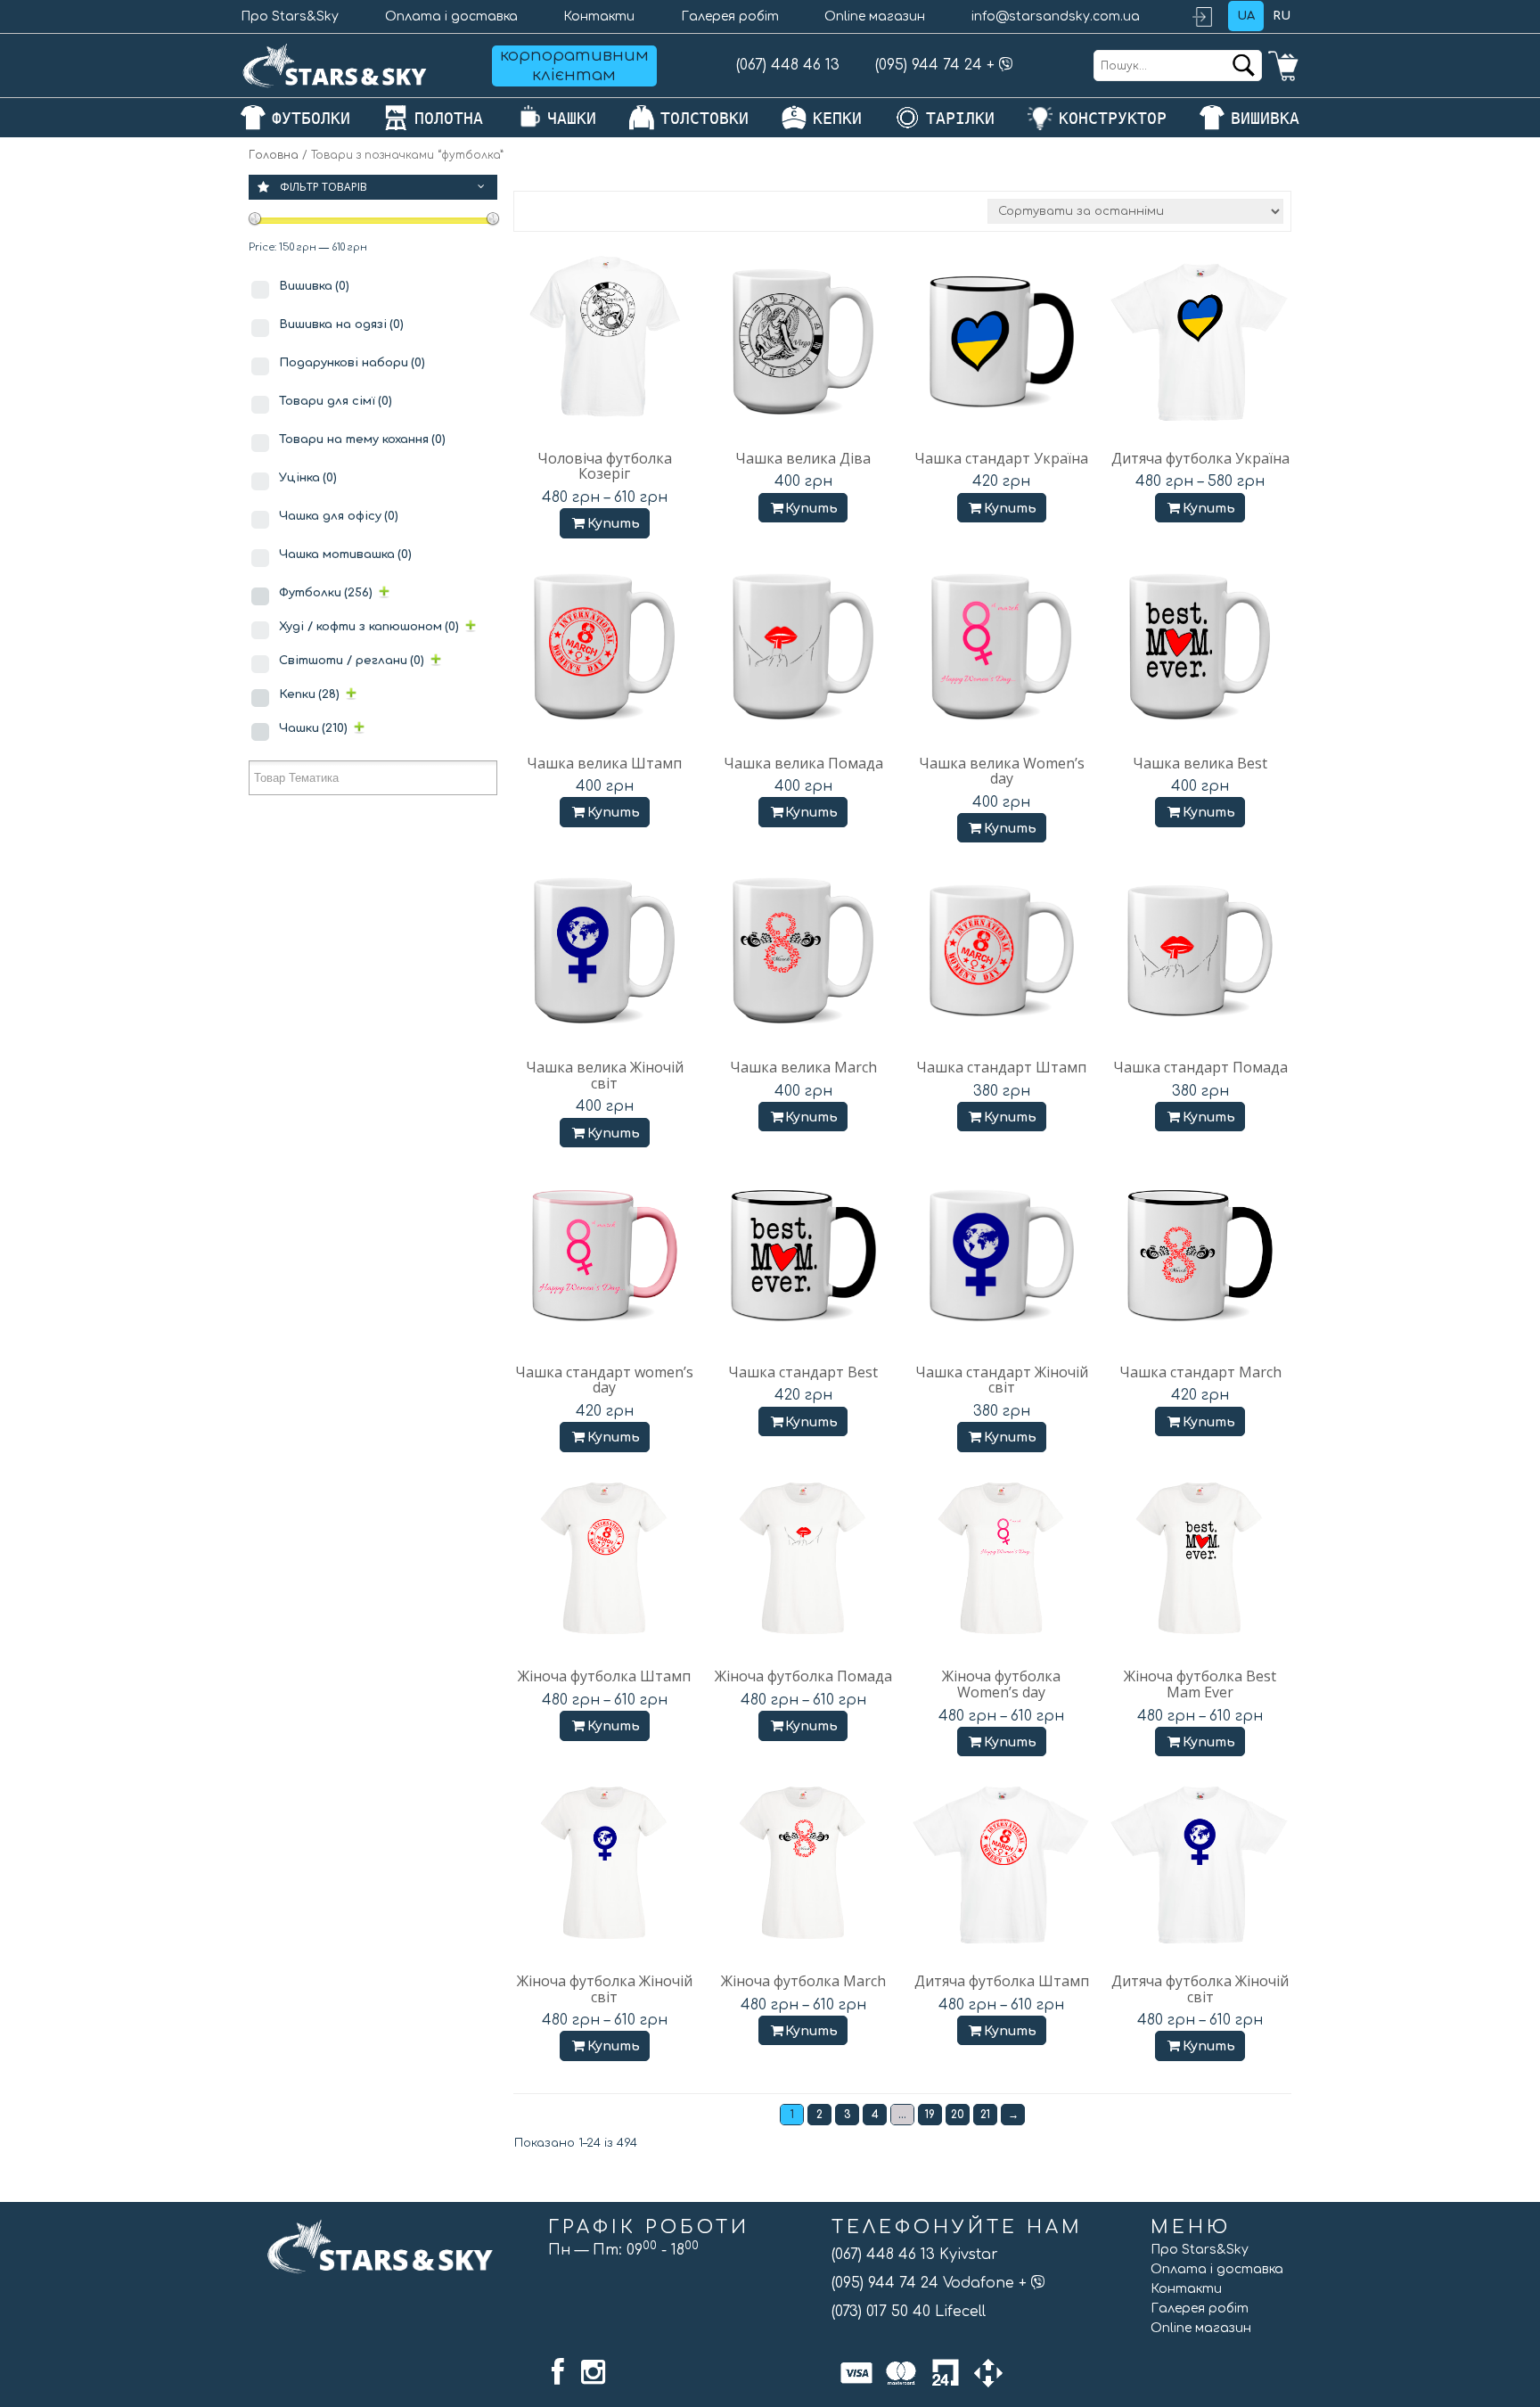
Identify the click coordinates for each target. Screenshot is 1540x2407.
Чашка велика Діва (803, 458)
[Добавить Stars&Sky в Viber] (1006, 65)
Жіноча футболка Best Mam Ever (1200, 1684)
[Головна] (335, 66)
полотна (449, 118)
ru (1282, 16)
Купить (614, 524)
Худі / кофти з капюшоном (369, 627)
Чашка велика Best (1200, 763)
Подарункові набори (352, 363)
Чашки (313, 728)
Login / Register (1210, 16)
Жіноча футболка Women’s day (1001, 1684)
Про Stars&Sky (290, 16)
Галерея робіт (730, 16)
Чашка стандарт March (1200, 1372)
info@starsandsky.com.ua (1056, 16)
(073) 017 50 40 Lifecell (909, 2312)
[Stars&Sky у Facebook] (558, 2372)
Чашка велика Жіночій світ (605, 1075)
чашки (572, 118)
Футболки (326, 593)
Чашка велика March (803, 1067)
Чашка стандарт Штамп (1001, 1067)
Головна (274, 155)
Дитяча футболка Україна (1200, 458)
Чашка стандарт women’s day (604, 1380)
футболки (311, 118)
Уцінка (308, 478)
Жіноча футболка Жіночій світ (605, 1989)
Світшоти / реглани (352, 661)
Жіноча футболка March (803, 1981)
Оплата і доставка (451, 16)
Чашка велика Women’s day (1002, 771)
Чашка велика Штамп (604, 763)
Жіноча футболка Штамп (604, 1676)
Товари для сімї (336, 401)
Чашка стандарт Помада (1200, 1067)
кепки (837, 118)
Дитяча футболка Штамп (1002, 1981)
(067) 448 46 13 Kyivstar (915, 2255)
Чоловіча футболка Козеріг (605, 466)
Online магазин (875, 16)
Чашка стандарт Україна (1001, 458)
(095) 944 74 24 (929, 65)
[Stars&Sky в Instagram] (593, 2372)
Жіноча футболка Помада (803, 1676)
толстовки (704, 118)
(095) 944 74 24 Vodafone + (931, 2283)
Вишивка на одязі (341, 324)
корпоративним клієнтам (574, 65)
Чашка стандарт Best (803, 1372)
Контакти (599, 16)
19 (930, 2115)
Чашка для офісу (339, 516)
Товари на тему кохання (362, 440)
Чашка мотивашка (345, 555)
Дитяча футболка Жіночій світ (1200, 1989)
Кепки (309, 694)
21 (985, 2115)
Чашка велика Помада (803, 763)
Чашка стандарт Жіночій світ (1002, 1380)
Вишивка (314, 286)
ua (1246, 16)
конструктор (1113, 118)
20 (958, 2115)
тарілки (960, 118)
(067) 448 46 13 (788, 65)
